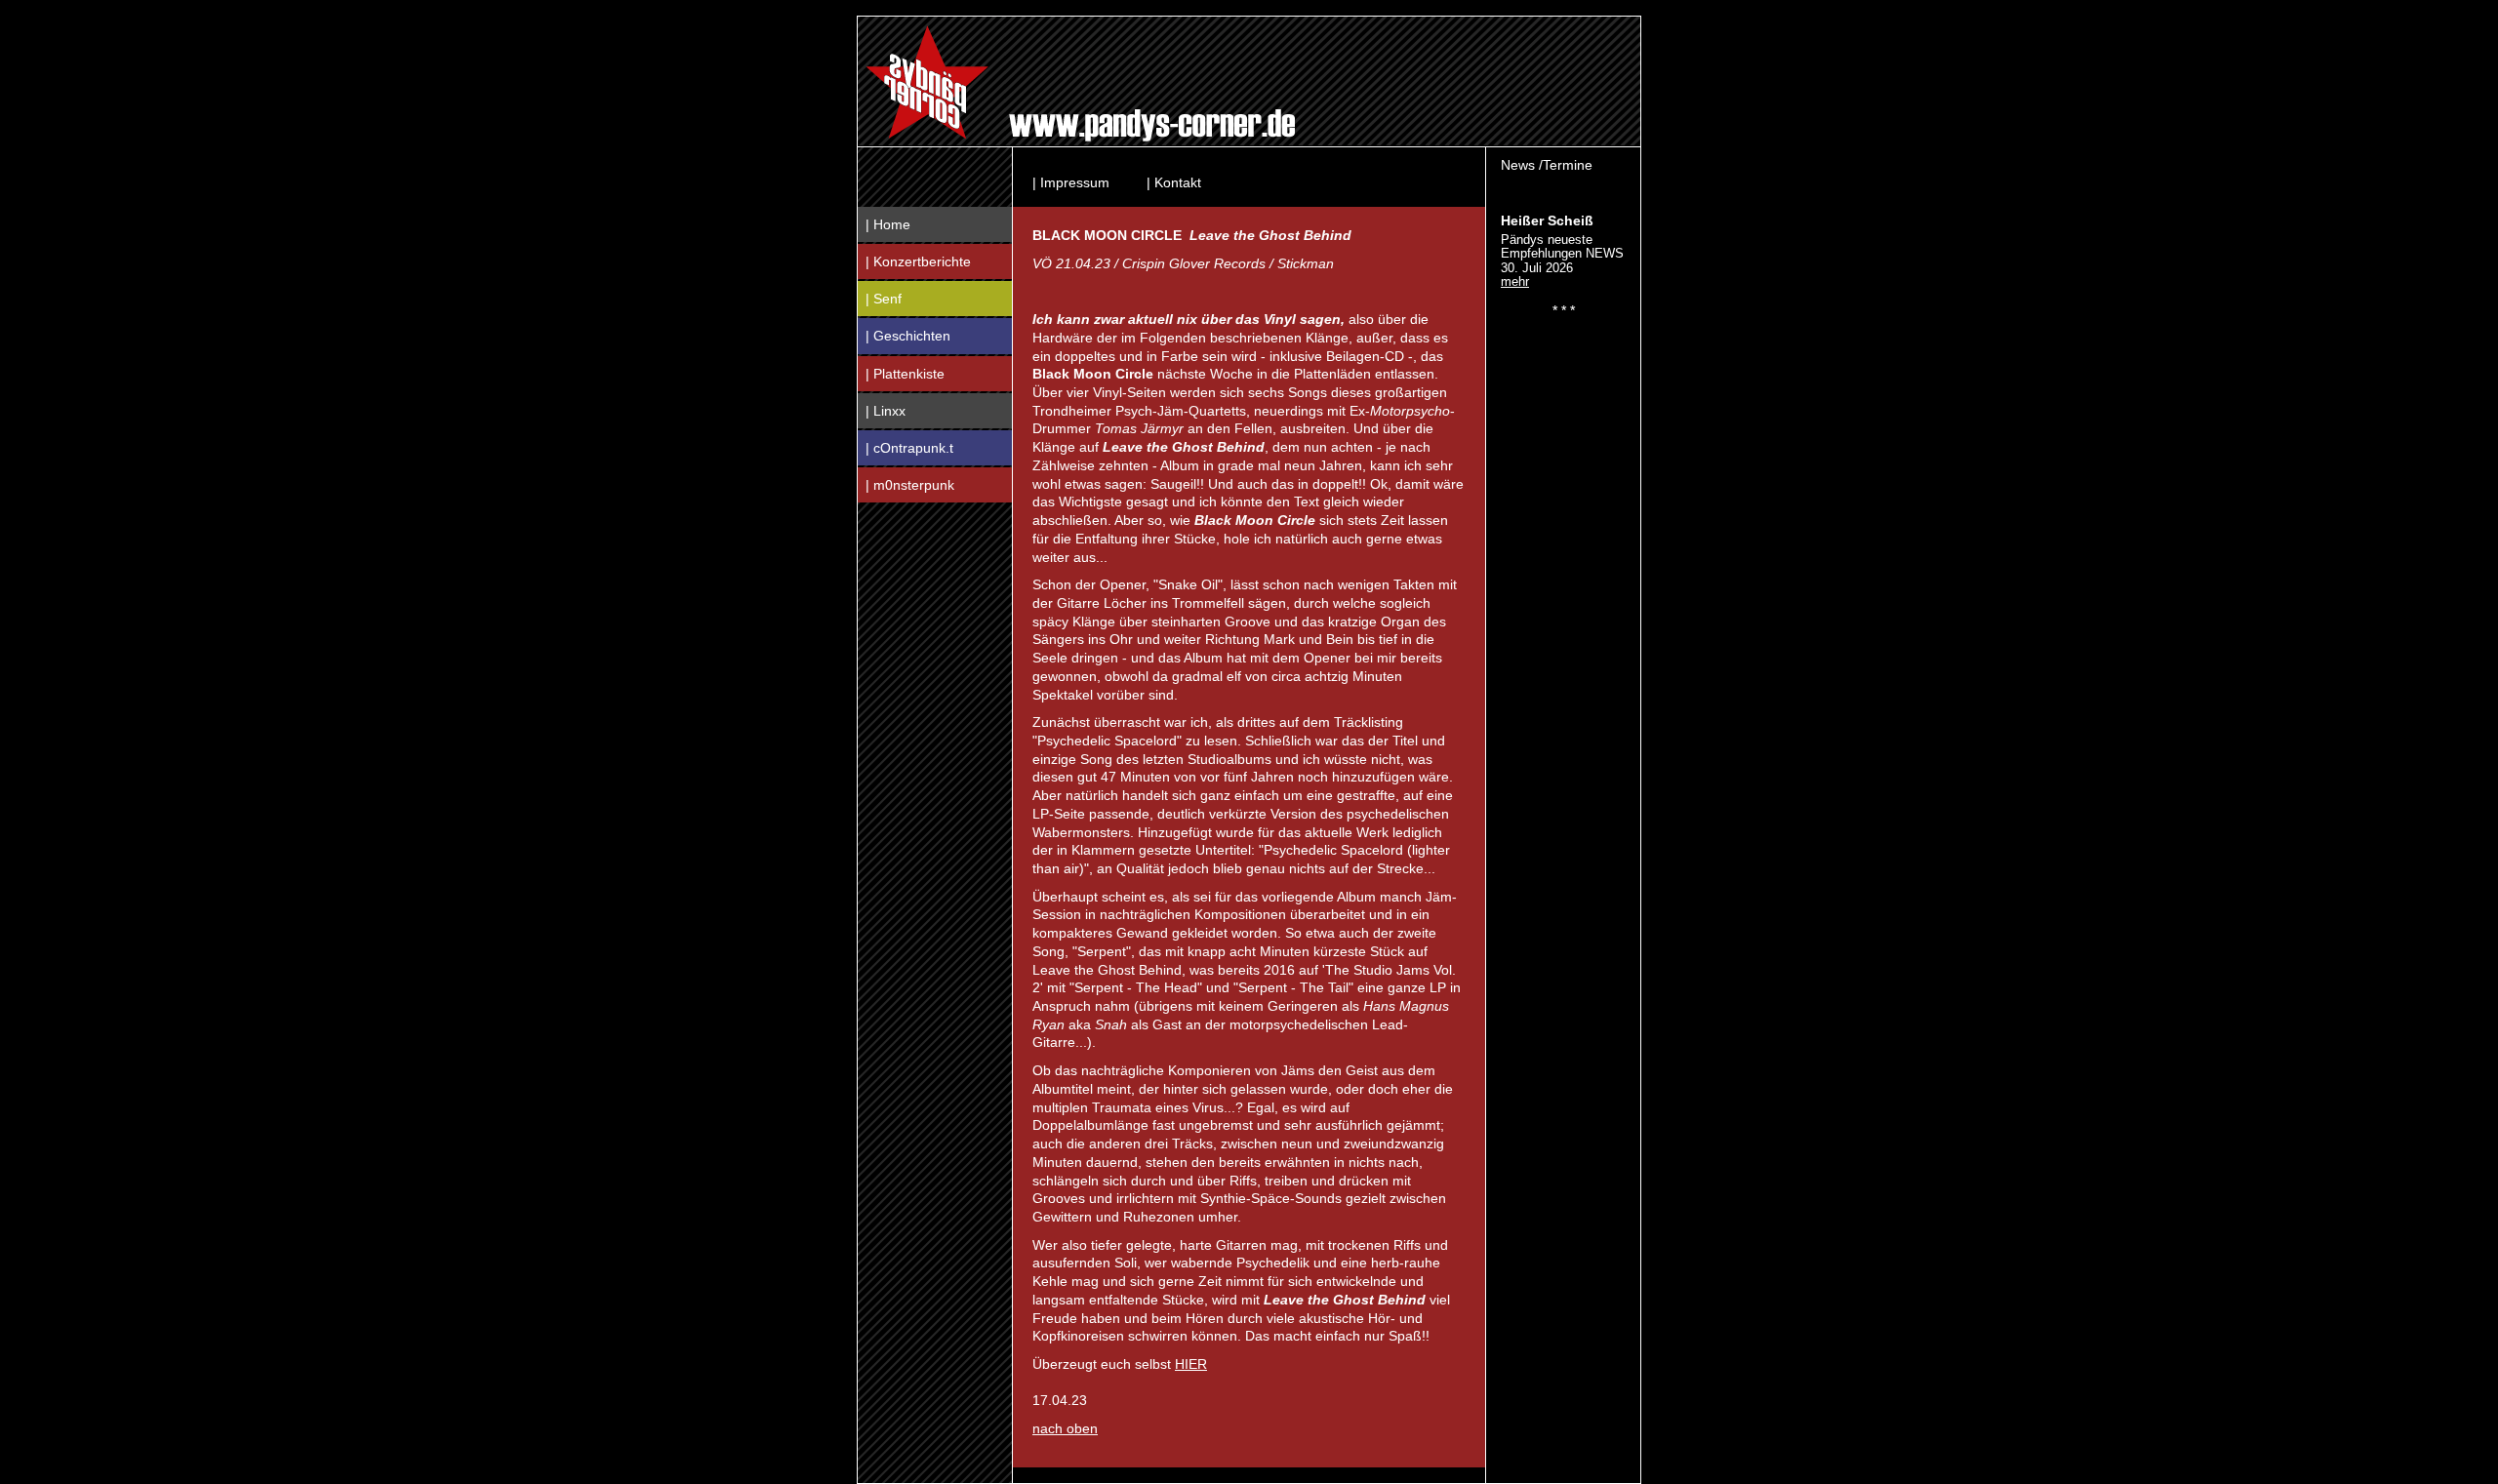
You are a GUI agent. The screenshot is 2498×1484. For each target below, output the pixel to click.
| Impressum (1071, 182)
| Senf (884, 299)
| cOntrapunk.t (909, 448)
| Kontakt (1174, 182)
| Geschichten (908, 336)
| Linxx (886, 411)
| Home (888, 224)
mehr (1515, 281)
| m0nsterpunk (910, 485)
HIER (1191, 1364)
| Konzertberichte (918, 261)
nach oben (1065, 1428)
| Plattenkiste (905, 374)
